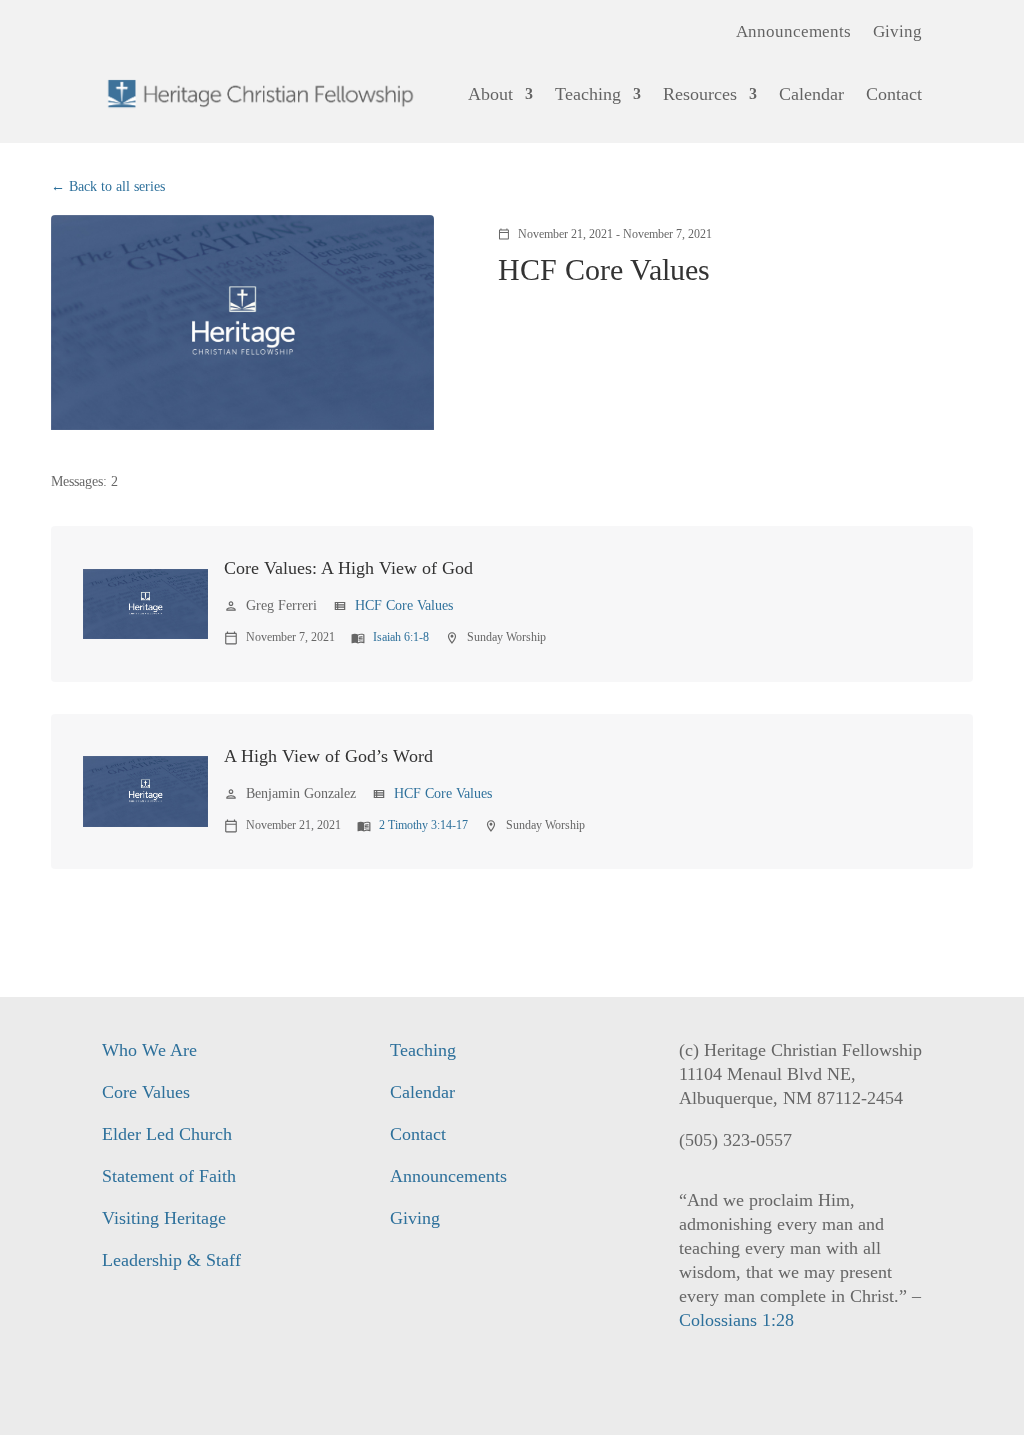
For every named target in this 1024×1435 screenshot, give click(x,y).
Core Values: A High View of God (348, 568)
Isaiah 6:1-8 (401, 637)
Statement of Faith (169, 1176)
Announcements (793, 33)
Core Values (146, 1092)
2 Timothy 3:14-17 (423, 825)
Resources (700, 94)
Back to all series (117, 186)
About (490, 94)
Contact (894, 94)
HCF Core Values (404, 605)
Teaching (588, 94)
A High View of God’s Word (328, 756)
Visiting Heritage (164, 1218)
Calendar (811, 94)
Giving (897, 33)
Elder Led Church (167, 1134)
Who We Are (149, 1050)
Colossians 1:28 (736, 1320)
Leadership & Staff (171, 1260)
